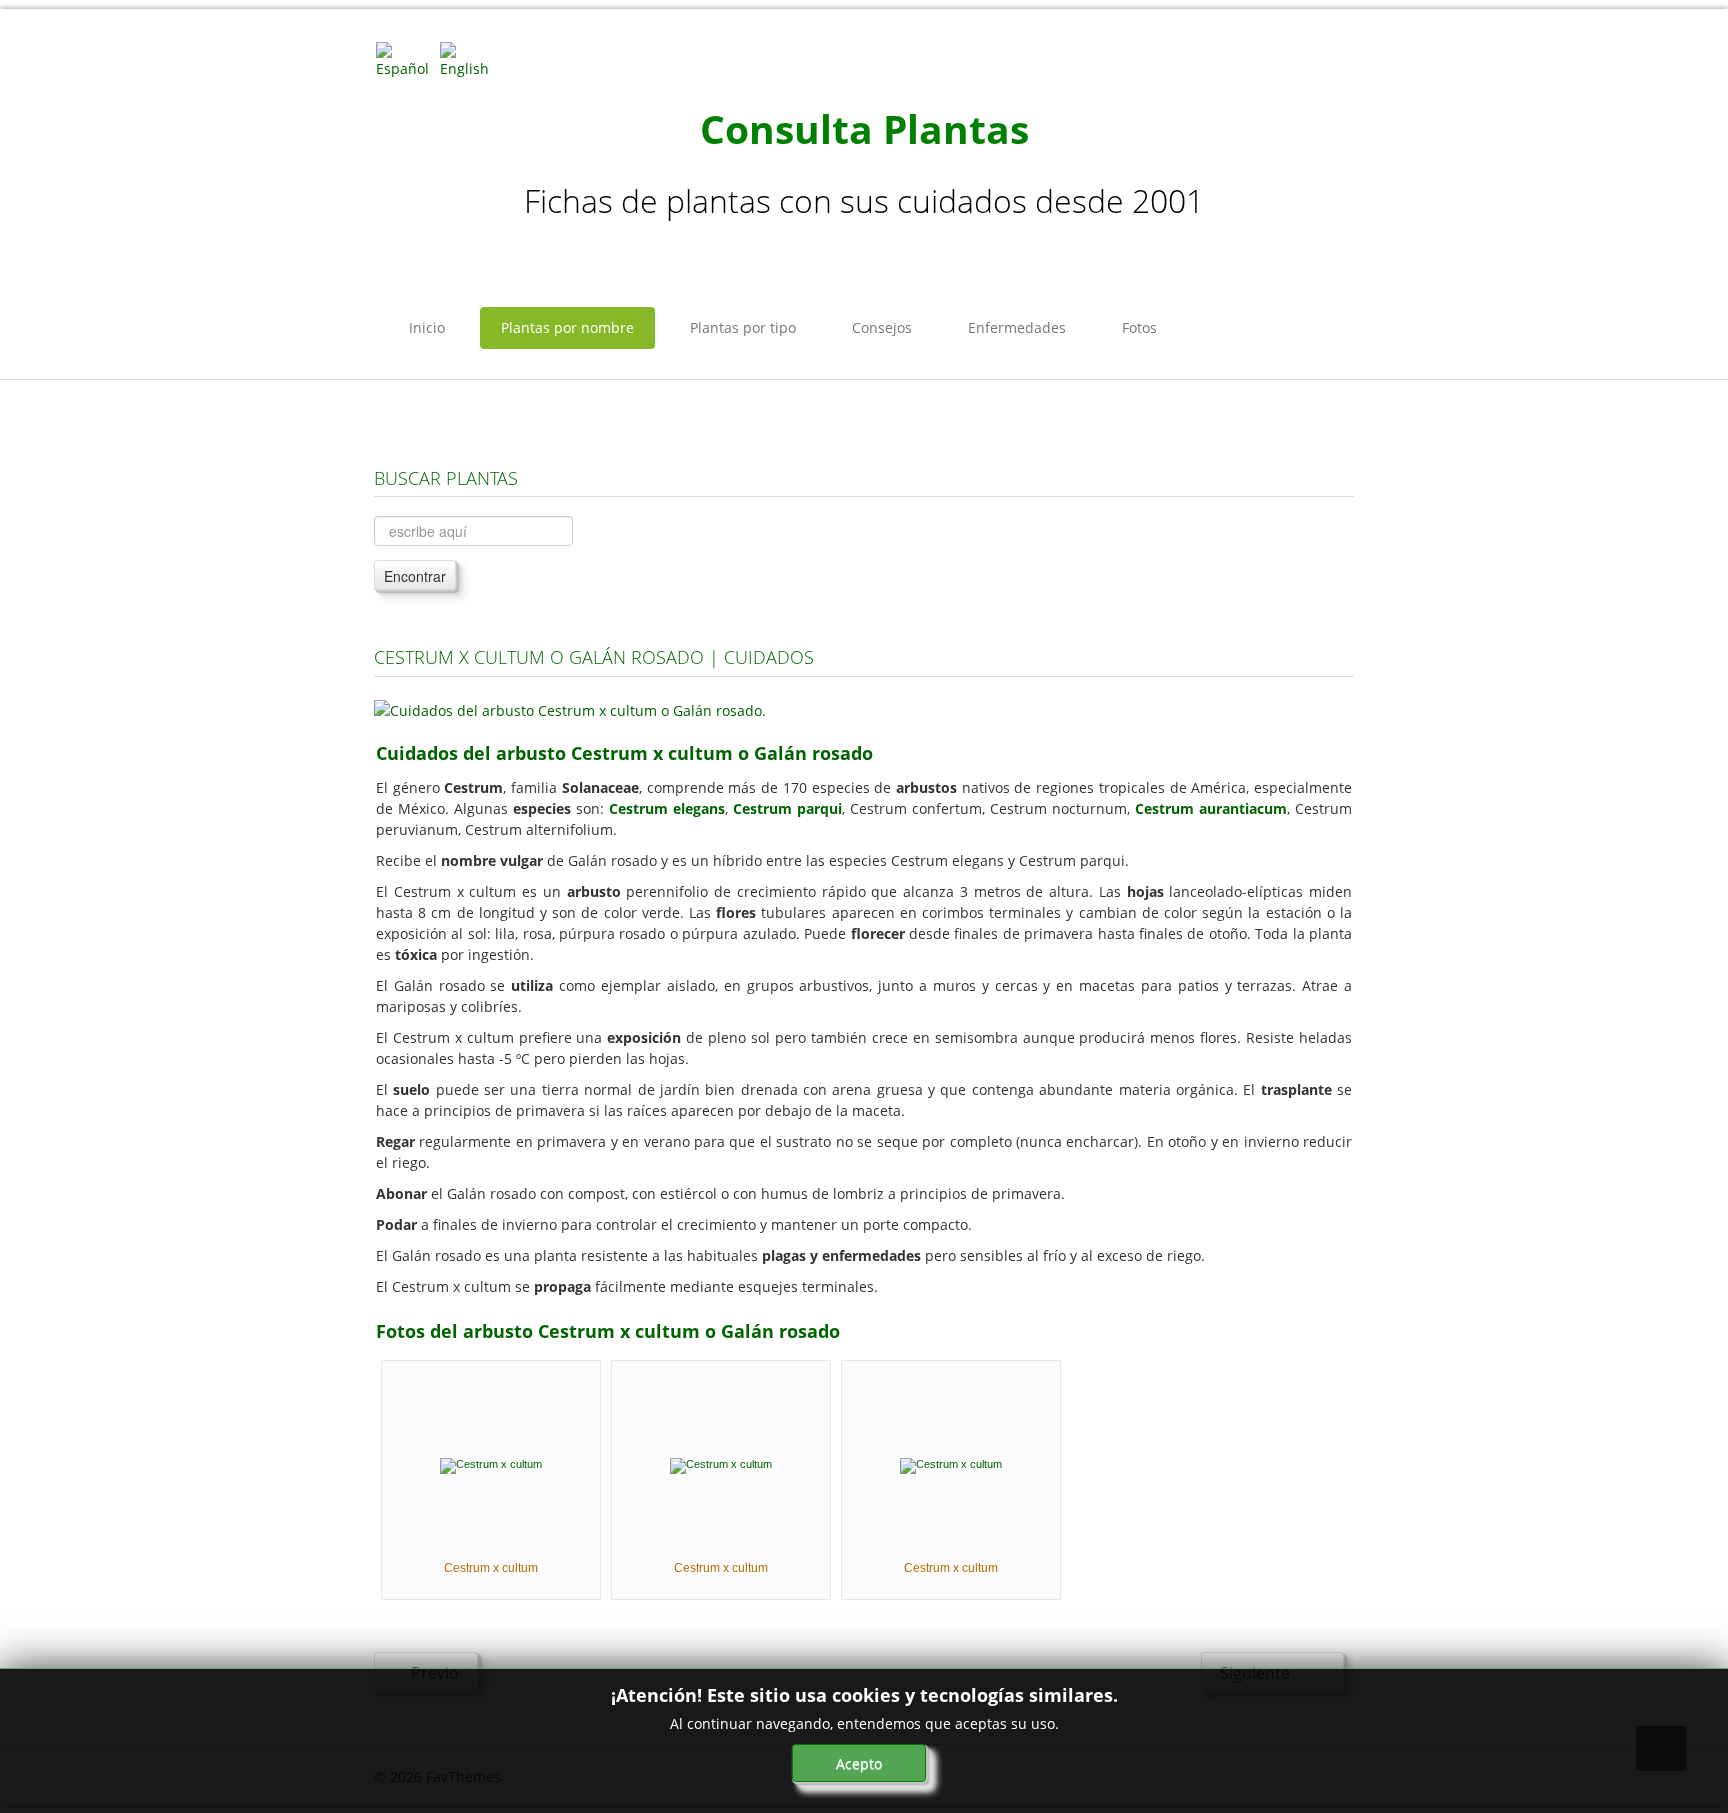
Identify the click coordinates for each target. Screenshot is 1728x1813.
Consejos (882, 327)
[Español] (406, 58)
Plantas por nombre (567, 327)
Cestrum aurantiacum (1211, 808)
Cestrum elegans (667, 808)
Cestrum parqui (787, 808)
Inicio (427, 327)
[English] (470, 58)
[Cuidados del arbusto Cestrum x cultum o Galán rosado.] (570, 708)
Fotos (1139, 327)
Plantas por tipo (743, 327)
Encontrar (415, 576)
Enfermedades (1017, 327)
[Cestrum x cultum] (491, 1464)
